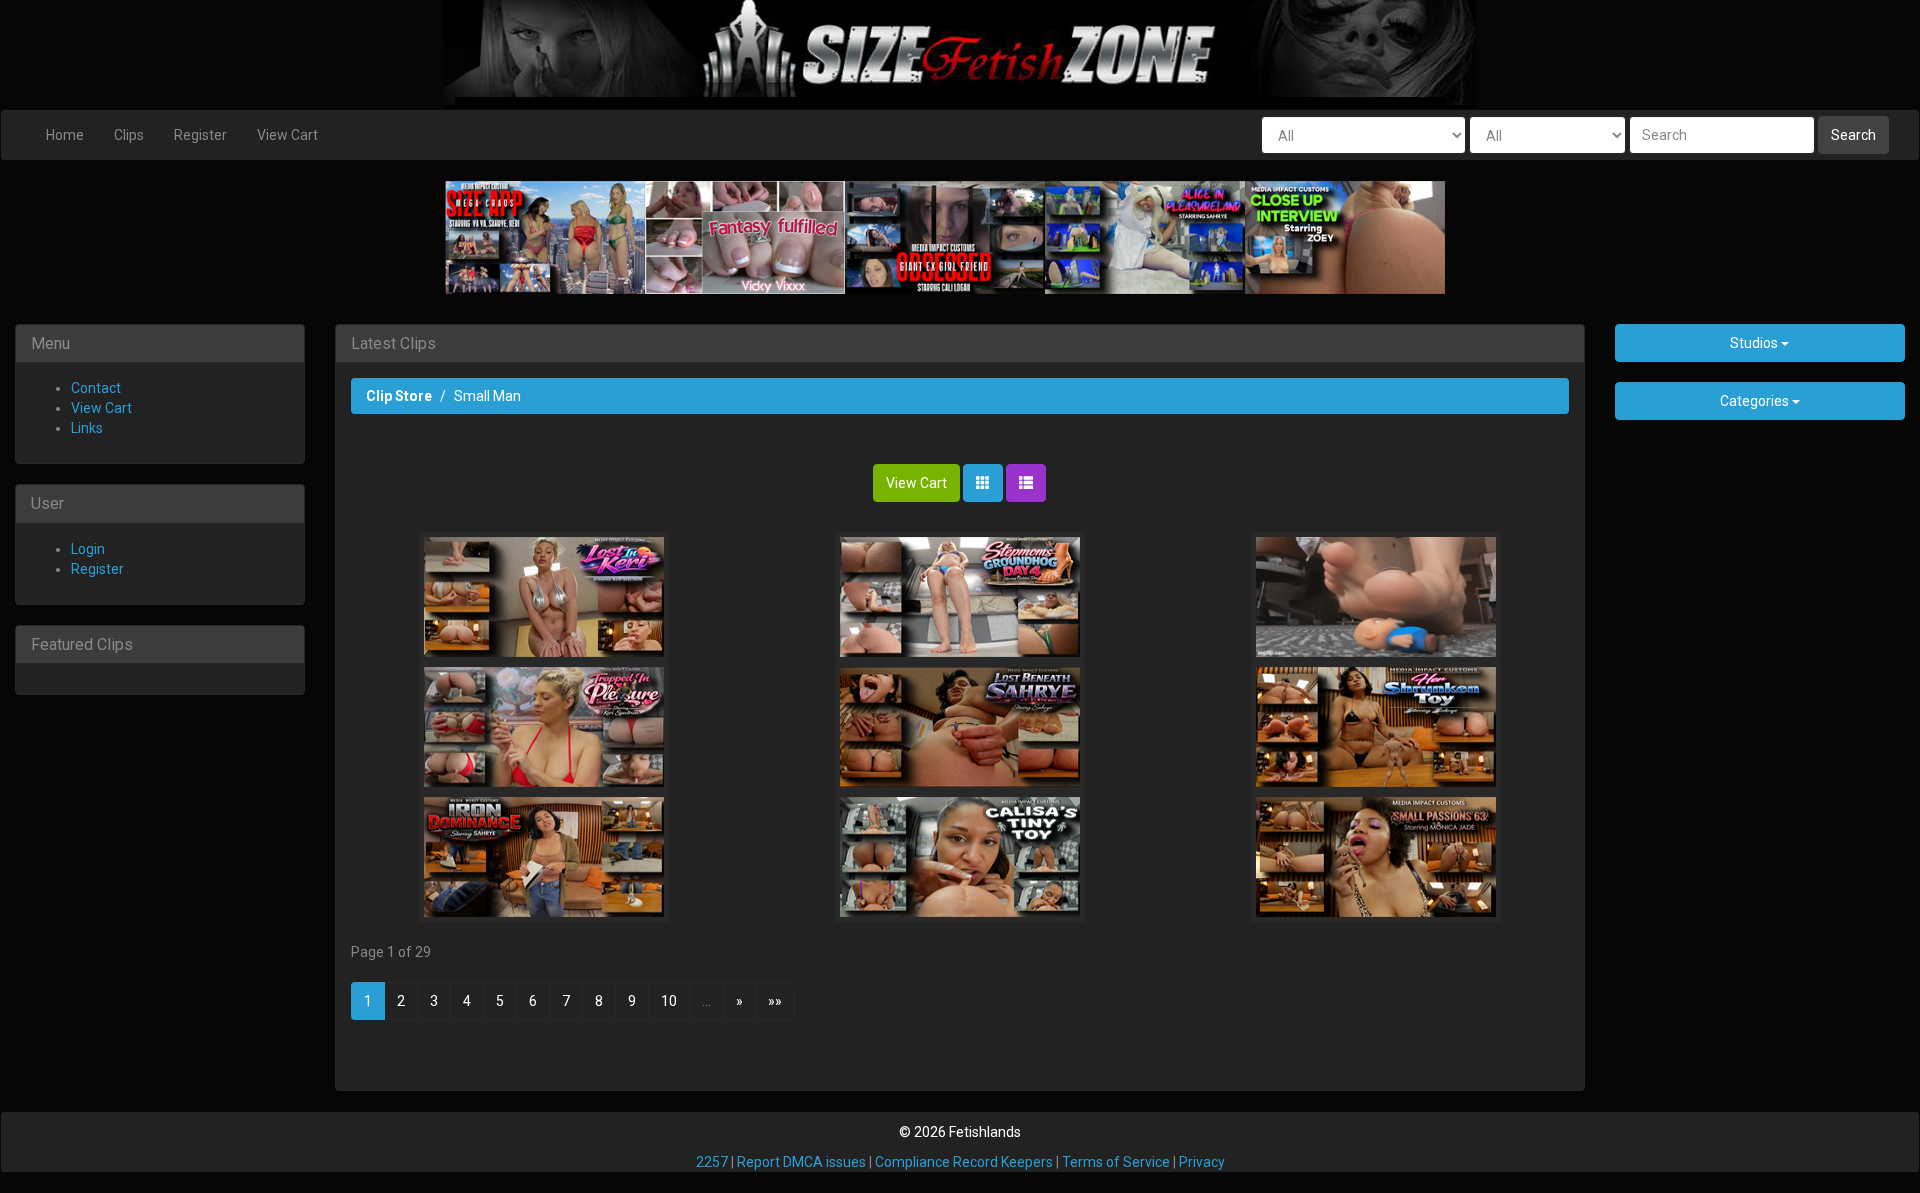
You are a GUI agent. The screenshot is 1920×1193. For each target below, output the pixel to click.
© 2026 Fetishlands (960, 1132)
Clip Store (399, 396)
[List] (1026, 483)
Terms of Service (1116, 1162)
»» (775, 1001)
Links (87, 428)
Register (200, 135)
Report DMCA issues (801, 1162)
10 (669, 1001)
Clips (129, 135)
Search (1853, 135)
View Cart (287, 135)
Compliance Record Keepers (964, 1162)
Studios (1755, 343)
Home (65, 135)
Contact (96, 388)
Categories (1756, 401)
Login (88, 549)
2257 (712, 1162)
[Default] (983, 483)
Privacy (1202, 1162)
